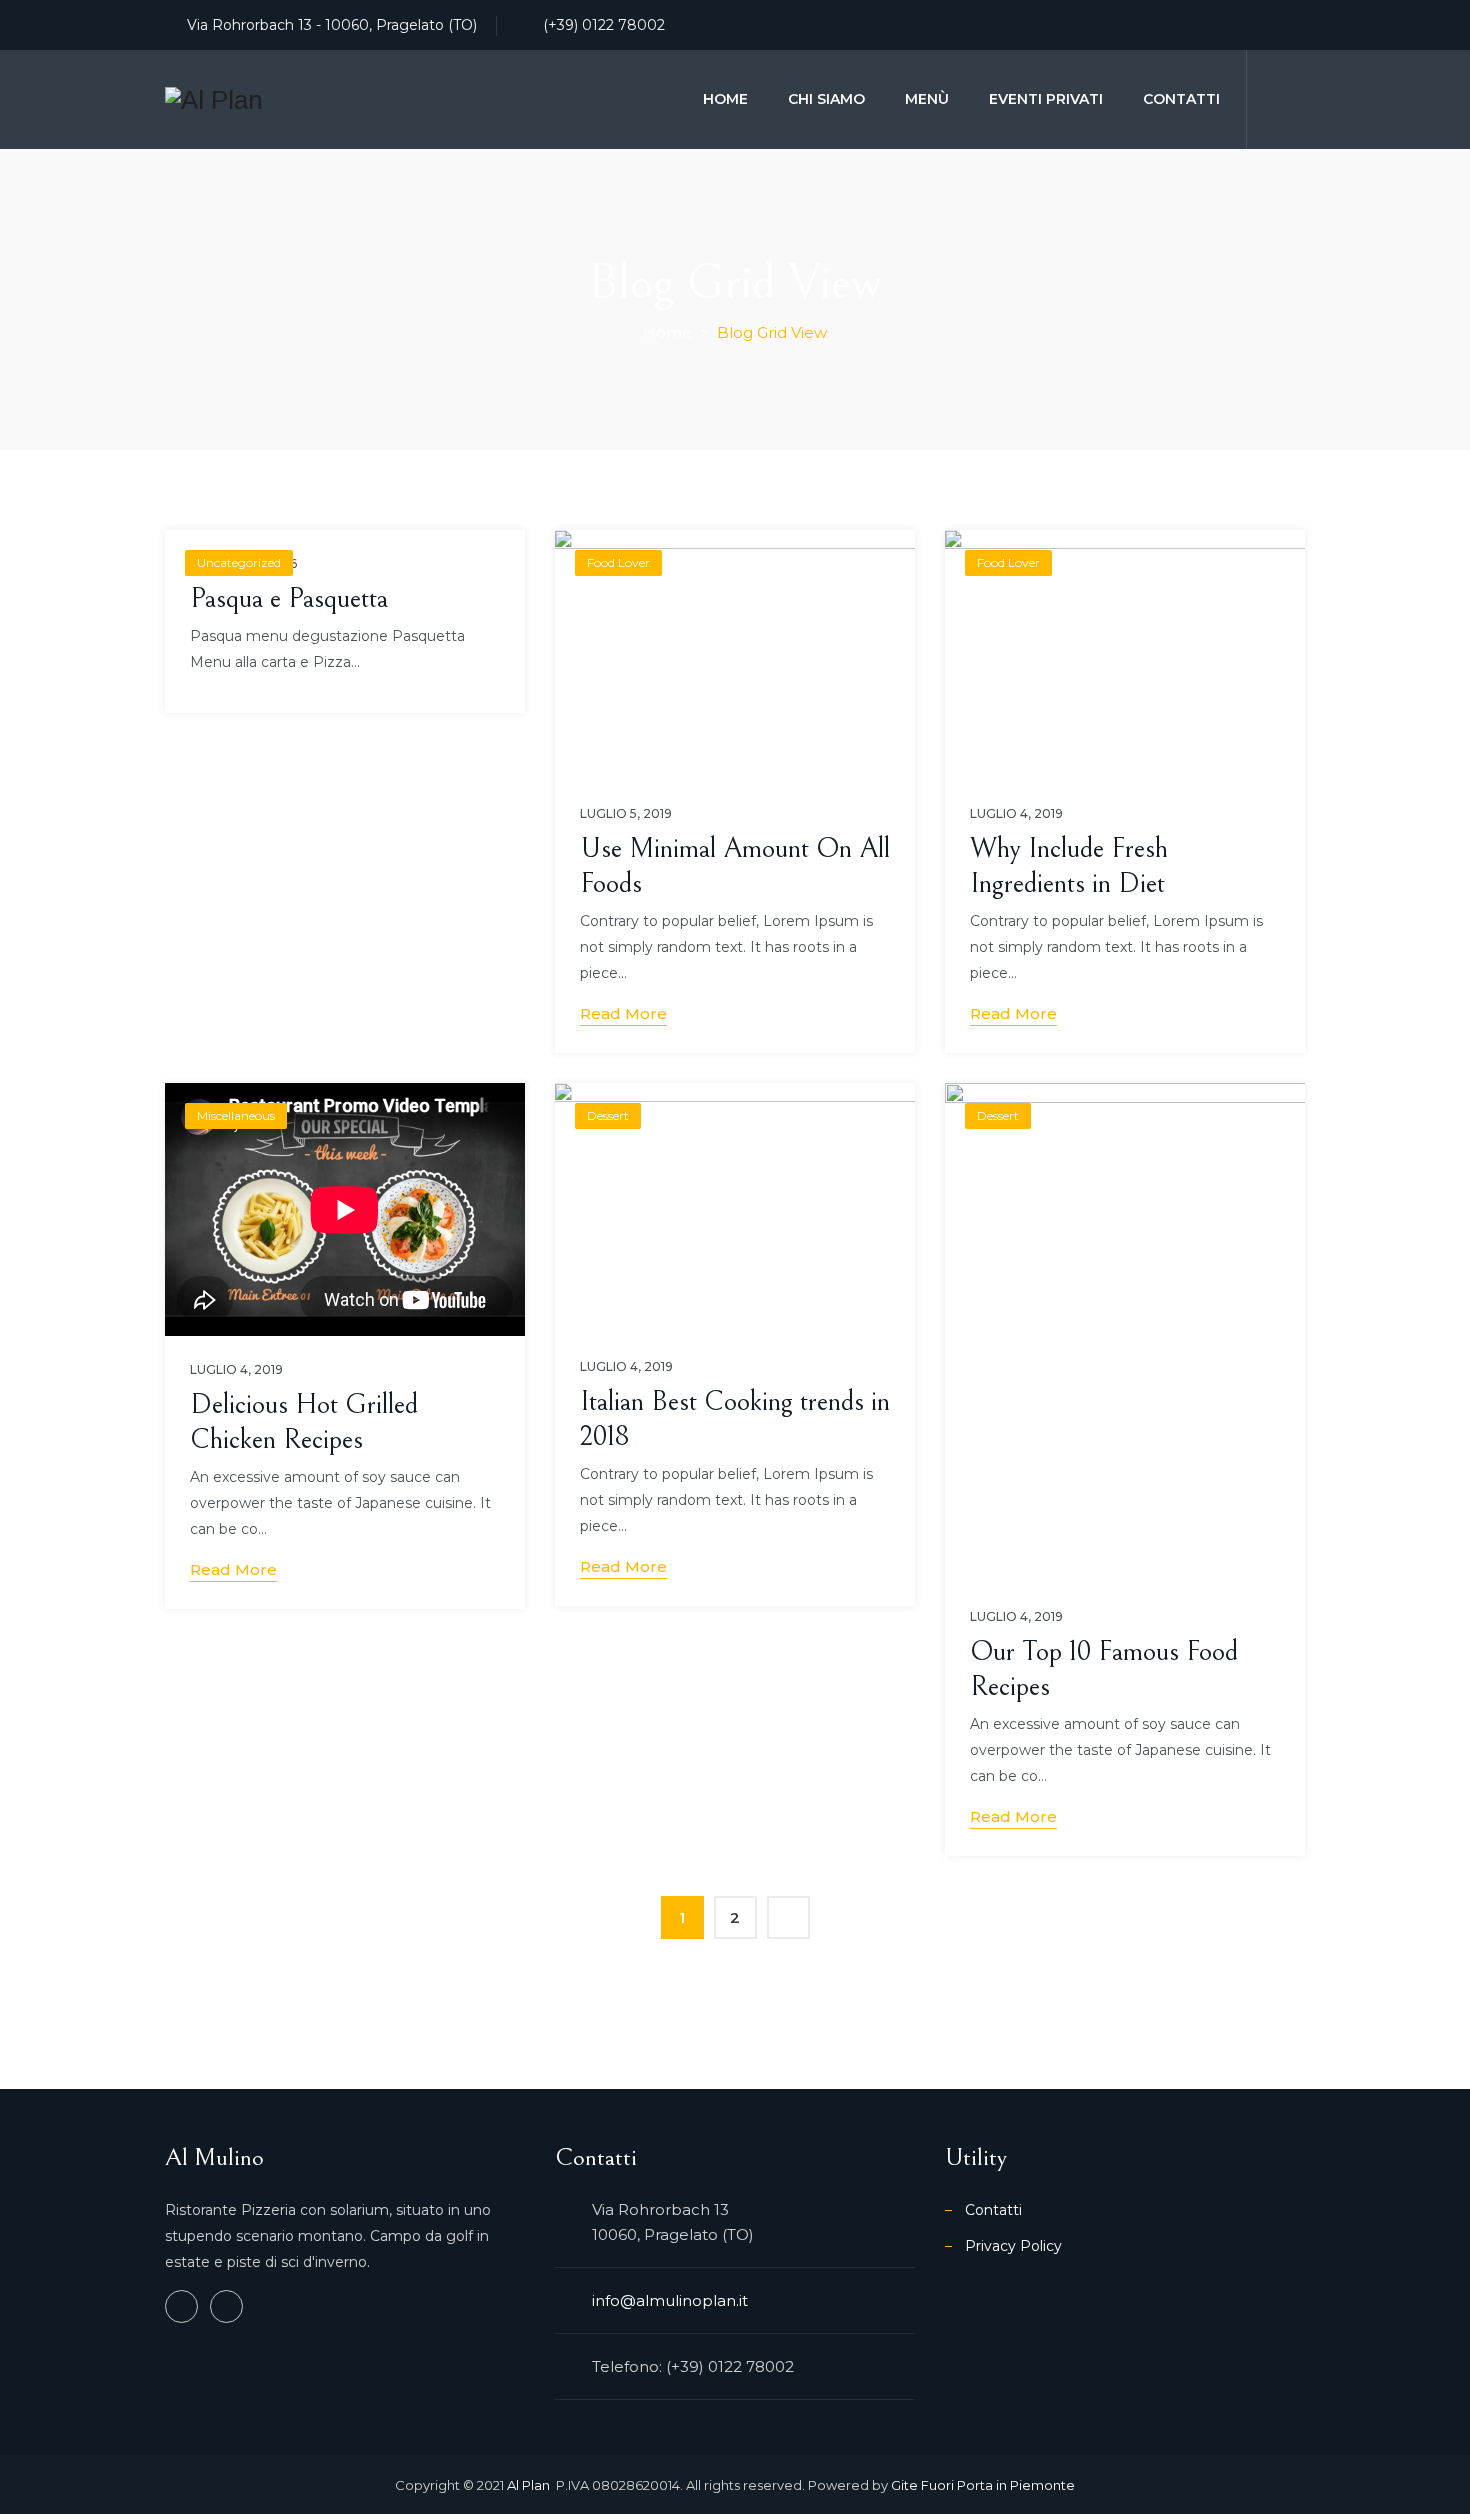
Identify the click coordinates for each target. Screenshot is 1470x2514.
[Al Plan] (214, 99)
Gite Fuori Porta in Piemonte (983, 2485)
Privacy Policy (1013, 2246)
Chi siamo (826, 99)
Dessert (608, 1115)
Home (725, 99)
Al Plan (530, 2485)
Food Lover (618, 562)
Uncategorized (239, 562)
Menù (927, 99)
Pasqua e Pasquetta (289, 599)
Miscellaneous (236, 1115)
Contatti (1181, 99)
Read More (623, 1013)
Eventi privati (1046, 99)
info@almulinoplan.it (670, 2300)
